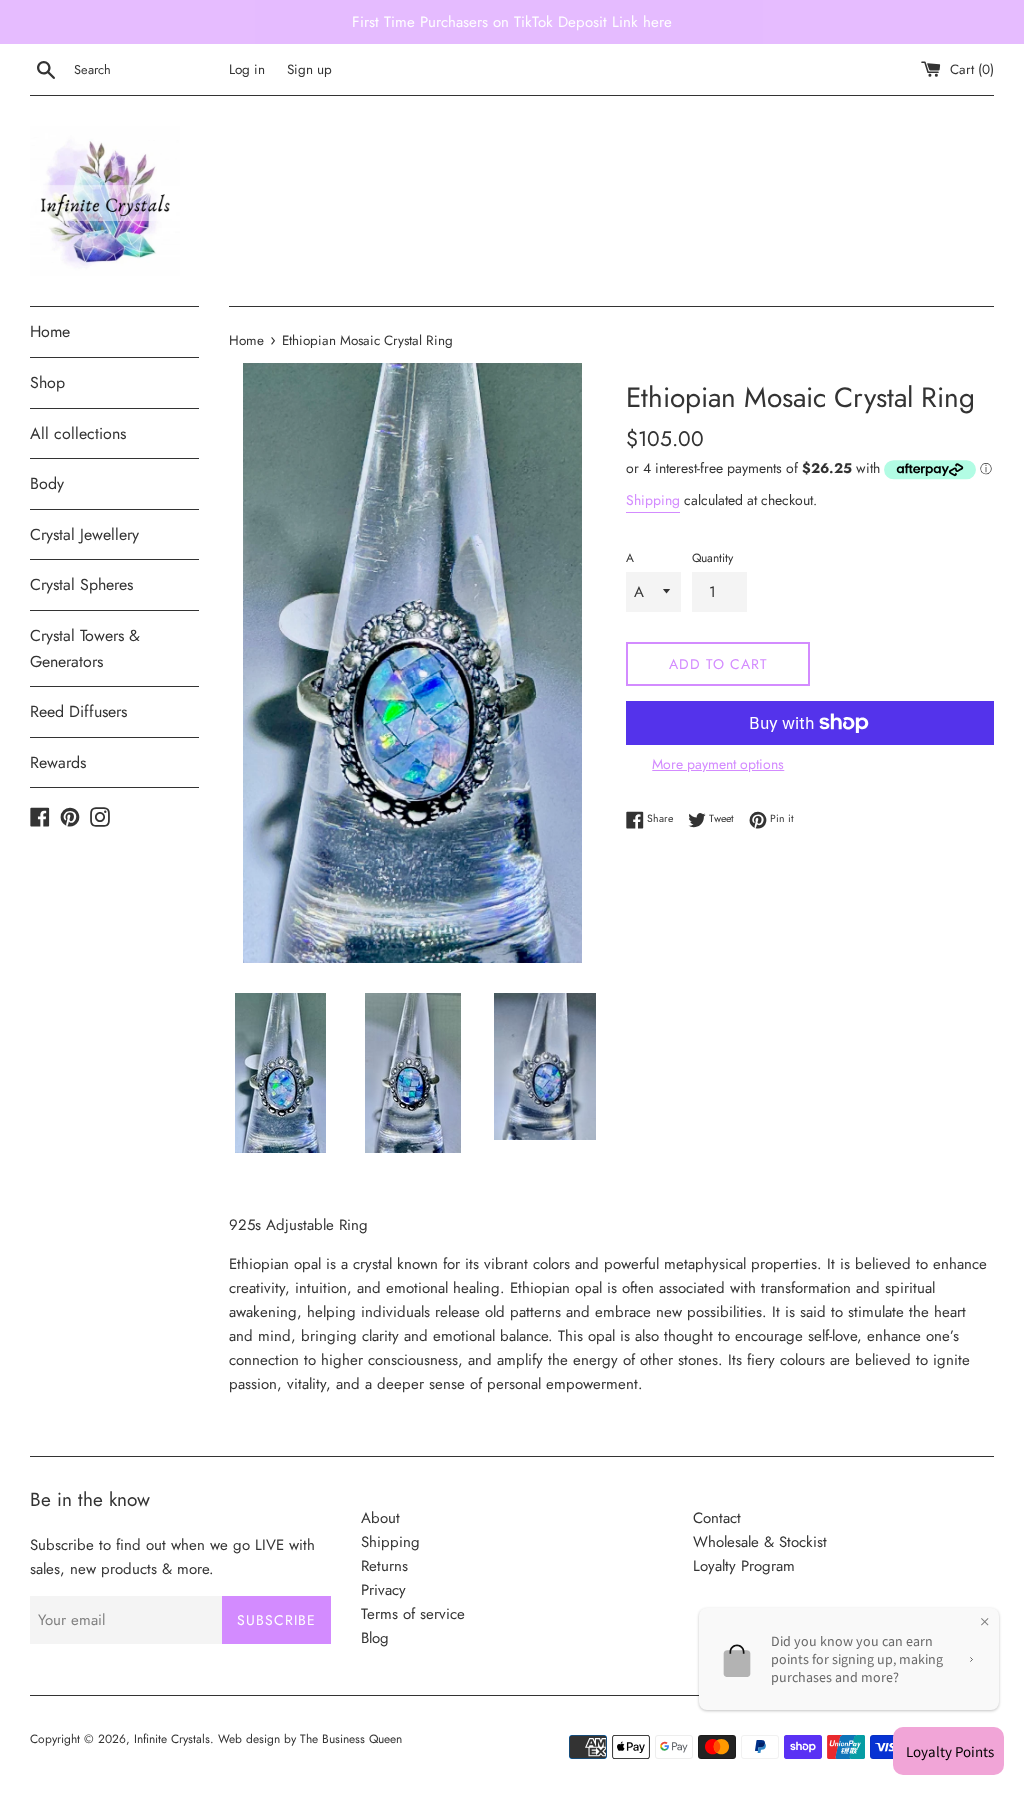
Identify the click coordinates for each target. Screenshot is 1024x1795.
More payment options (718, 764)
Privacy (383, 1590)
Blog (375, 1638)
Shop (47, 382)
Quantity (712, 558)
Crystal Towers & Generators (85, 648)
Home (50, 331)
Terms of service (413, 1614)
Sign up (309, 69)
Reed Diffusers (78, 711)
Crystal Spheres (81, 584)
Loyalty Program (744, 1566)
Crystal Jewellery (84, 534)
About (380, 1518)
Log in (247, 69)
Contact (717, 1518)
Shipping (653, 500)
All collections (78, 433)
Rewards (58, 762)
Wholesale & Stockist (760, 1542)
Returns (384, 1566)
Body (47, 483)
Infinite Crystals (172, 1739)
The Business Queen (351, 1739)
